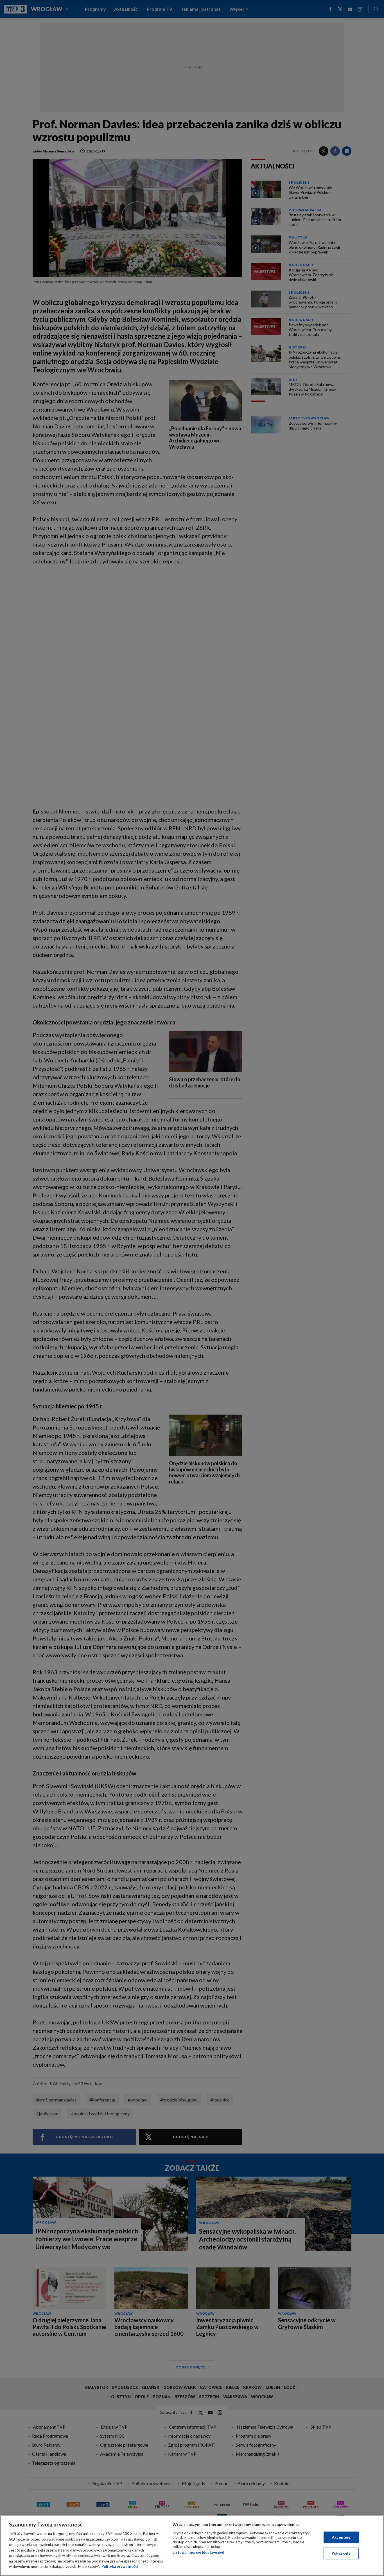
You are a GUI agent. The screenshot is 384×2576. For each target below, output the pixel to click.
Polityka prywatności (120, 2566)
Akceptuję (341, 2537)
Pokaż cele (341, 2553)
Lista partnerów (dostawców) (198, 2552)
